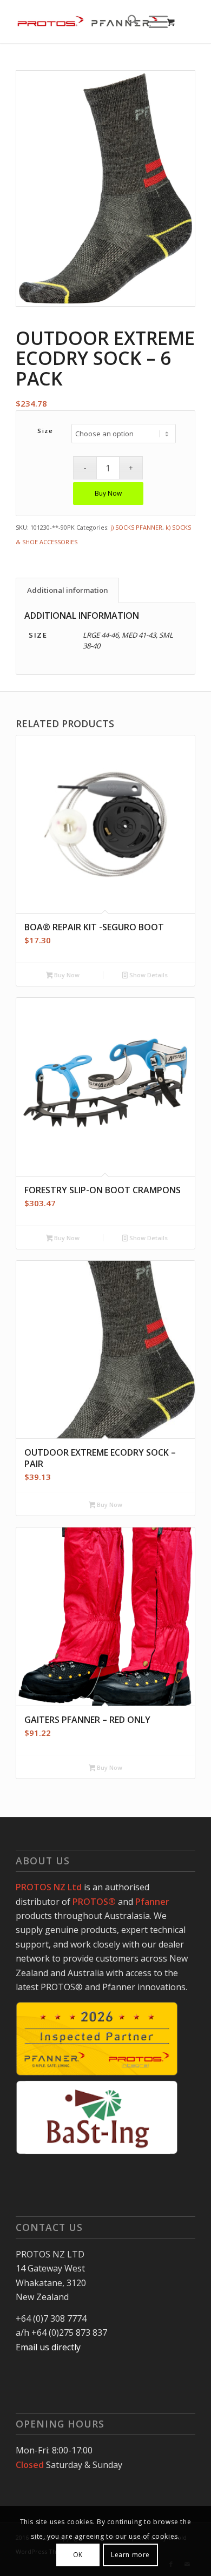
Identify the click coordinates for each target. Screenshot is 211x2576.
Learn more (130, 2555)
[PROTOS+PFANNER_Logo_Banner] (87, 22)
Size (45, 431)
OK (78, 2555)
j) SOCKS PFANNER (136, 527)
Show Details (148, 975)
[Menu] (153, 22)
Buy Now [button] (66, 975)
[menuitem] (127, 22)
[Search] (127, 22)
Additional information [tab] (68, 590)
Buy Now (108, 493)
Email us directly (48, 2347)
